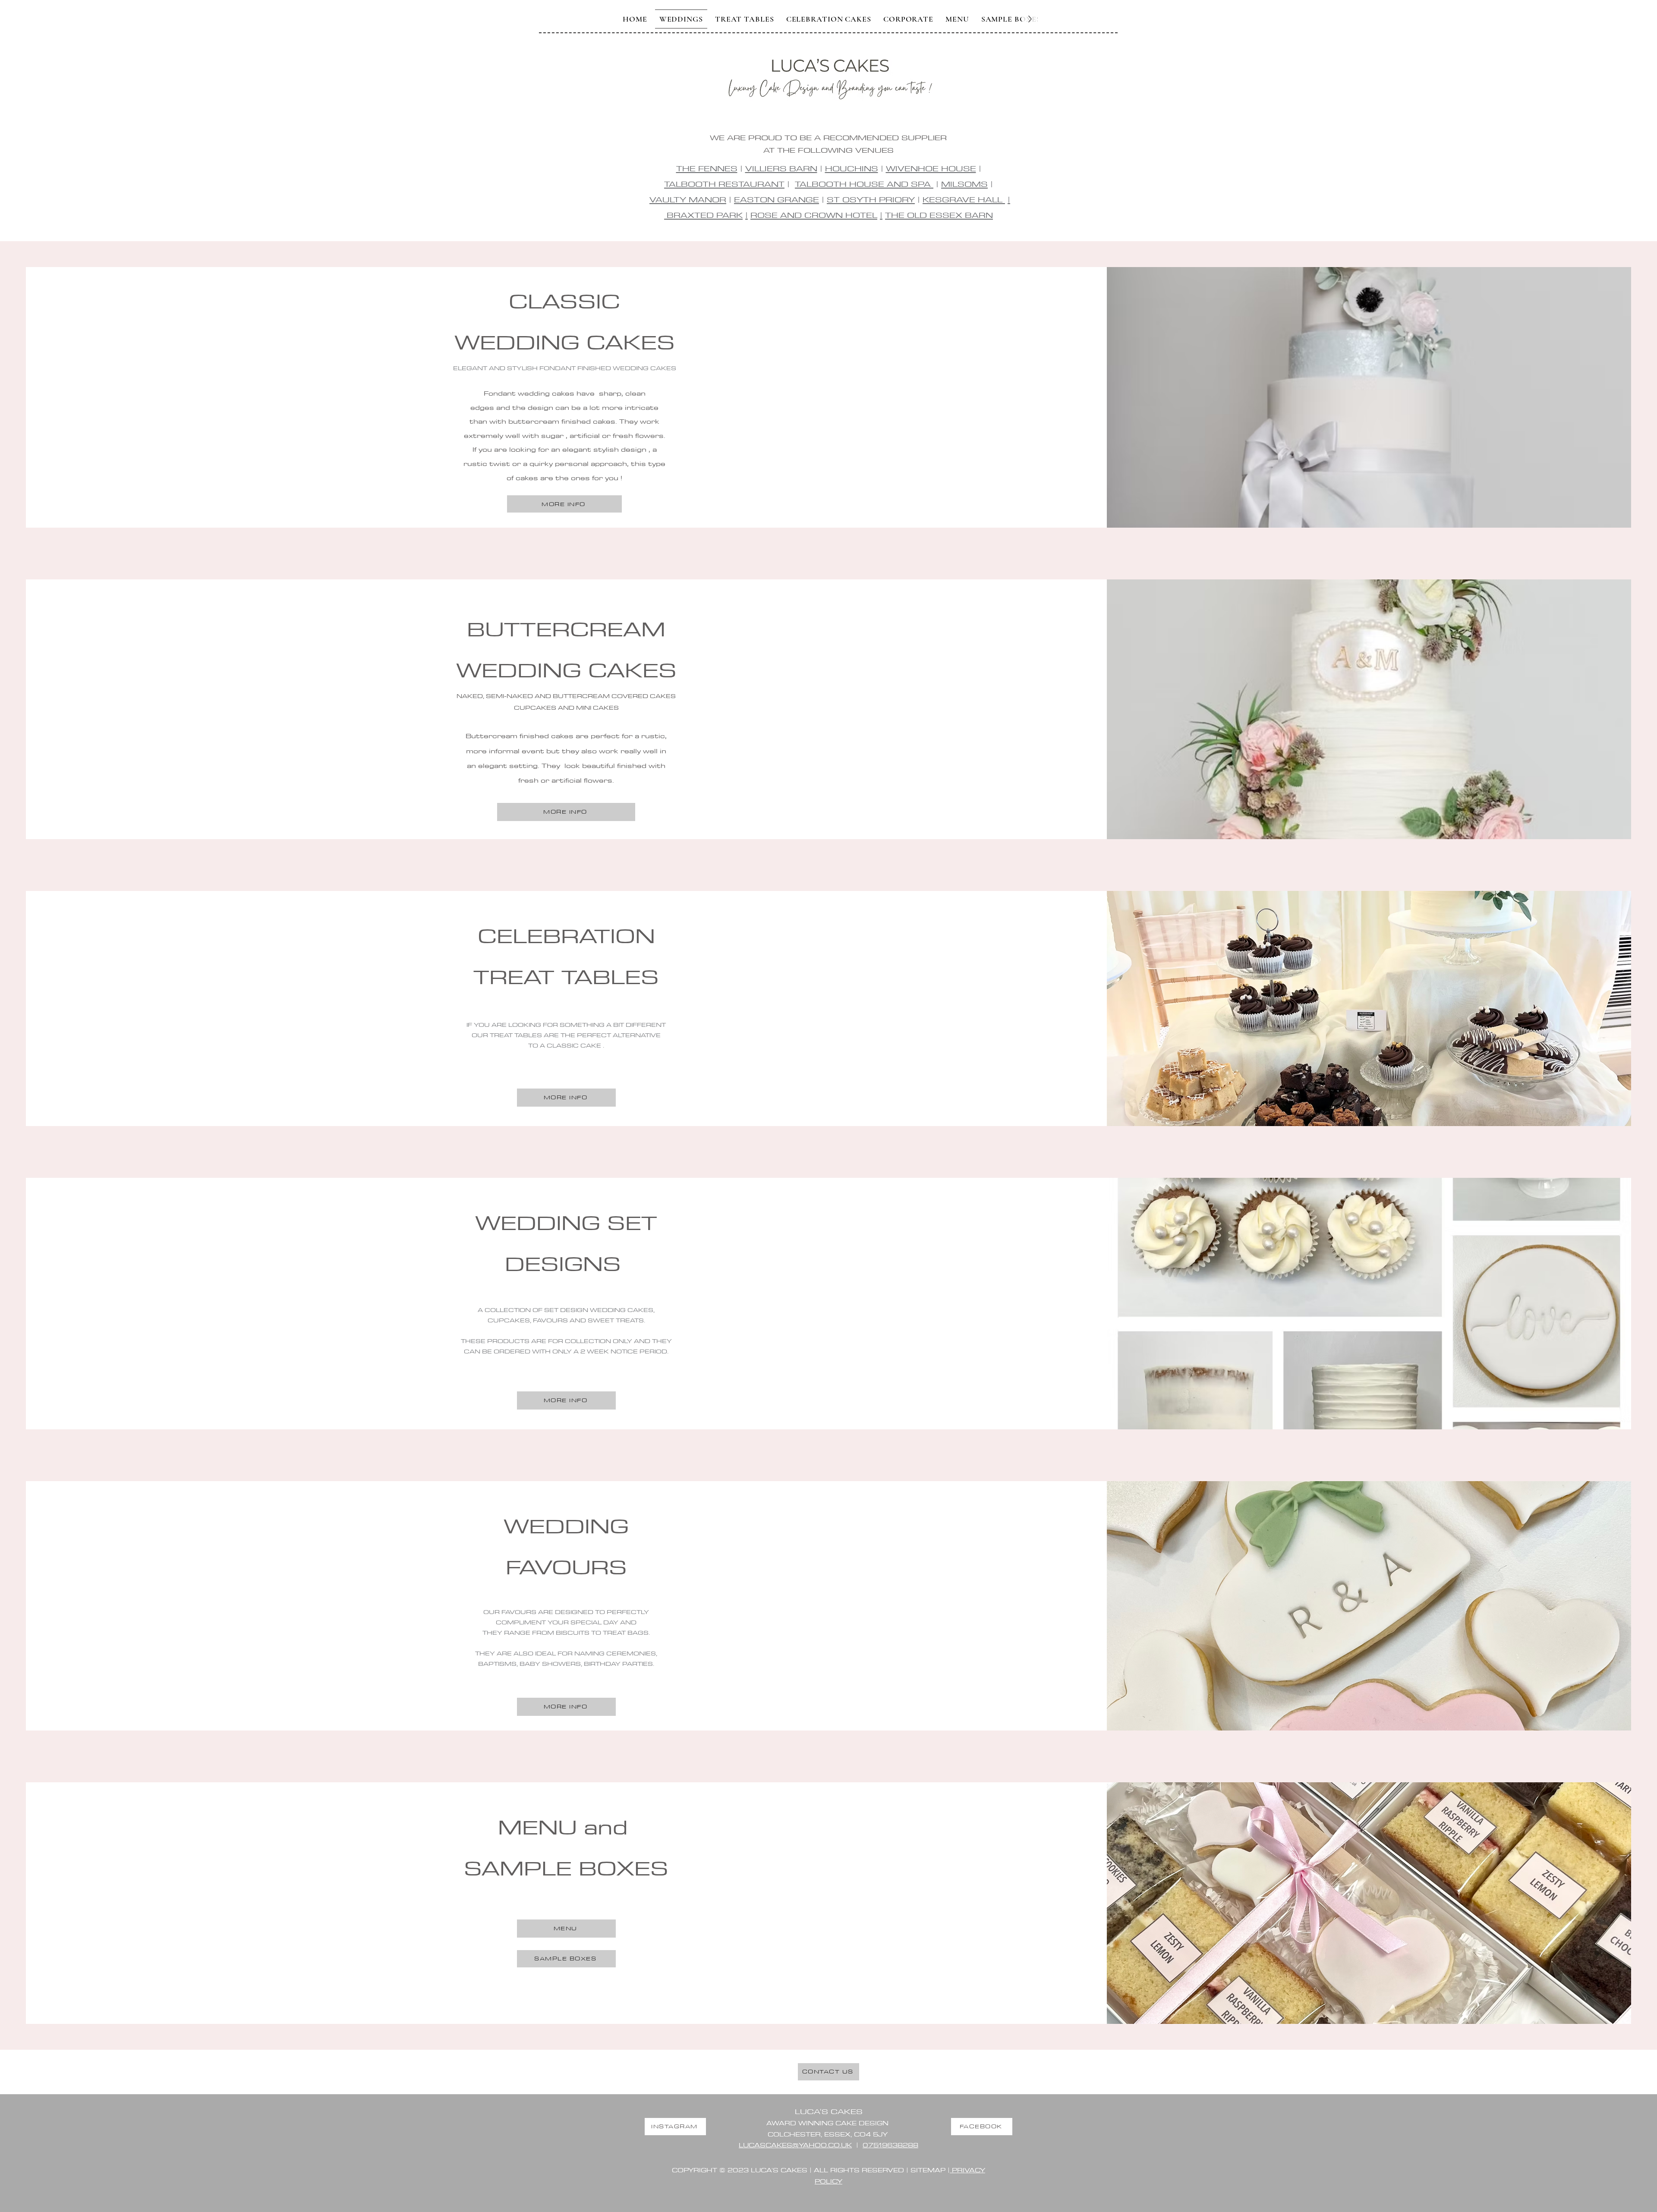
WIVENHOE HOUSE (931, 168)
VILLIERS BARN (781, 168)
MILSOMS (964, 184)
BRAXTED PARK (703, 215)
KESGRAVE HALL (964, 199)
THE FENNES (707, 168)
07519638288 (890, 2145)
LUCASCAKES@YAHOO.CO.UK (795, 2145)
